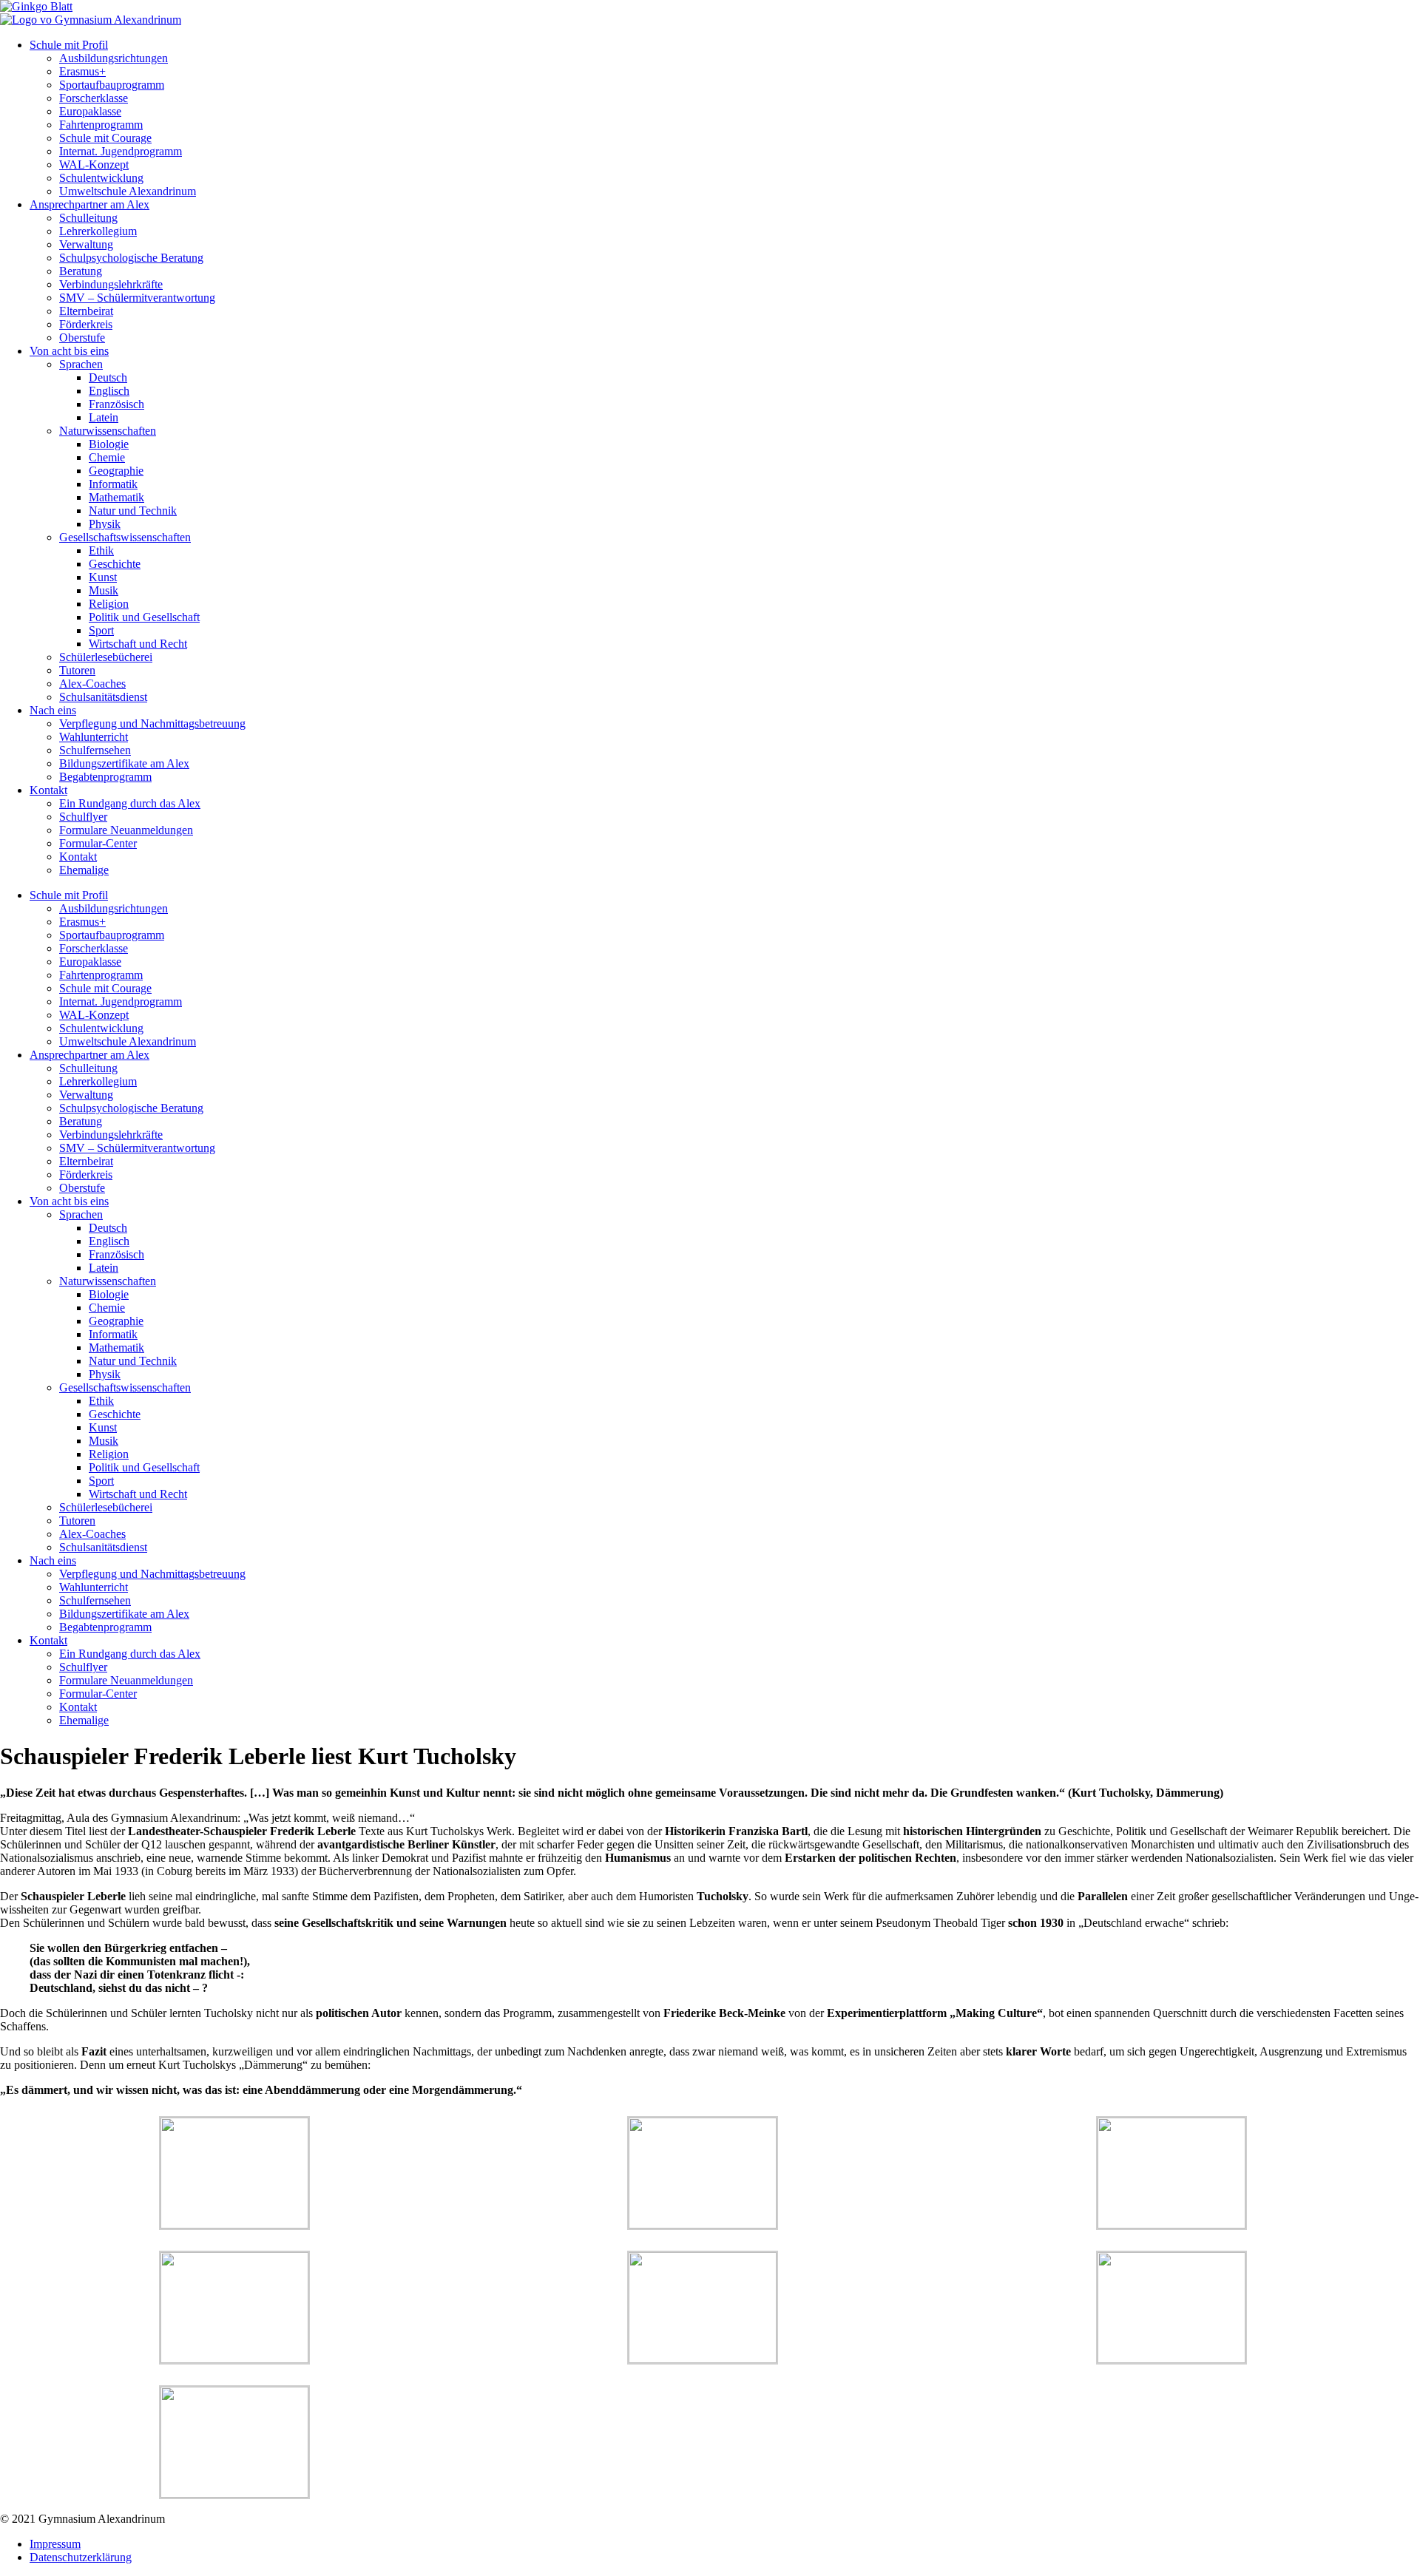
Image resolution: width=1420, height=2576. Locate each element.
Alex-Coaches (92, 684)
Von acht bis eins (69, 351)
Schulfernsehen (95, 750)
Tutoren (77, 670)
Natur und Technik (133, 511)
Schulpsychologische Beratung (131, 258)
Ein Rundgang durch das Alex (130, 803)
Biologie (109, 444)
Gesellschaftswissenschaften (125, 537)
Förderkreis (86, 324)
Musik (104, 590)
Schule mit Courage (105, 138)
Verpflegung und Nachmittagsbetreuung (152, 723)
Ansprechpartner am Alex (89, 204)
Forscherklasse (94, 98)
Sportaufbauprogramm (112, 85)
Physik (105, 524)
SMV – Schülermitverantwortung (137, 298)
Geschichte (115, 564)
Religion (109, 604)
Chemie (107, 457)
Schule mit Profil (69, 45)
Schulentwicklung (101, 178)
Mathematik (116, 497)
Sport (101, 630)
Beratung (81, 271)
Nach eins (53, 710)
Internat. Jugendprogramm (121, 151)
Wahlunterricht (94, 737)
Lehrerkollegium (98, 231)
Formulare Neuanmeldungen (126, 830)
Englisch (109, 391)
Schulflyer (83, 817)
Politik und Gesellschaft (144, 617)
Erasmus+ (82, 71)
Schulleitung (88, 218)
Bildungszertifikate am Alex (124, 763)
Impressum (55, 2544)
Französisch (116, 404)
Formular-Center (98, 843)
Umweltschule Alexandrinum (128, 191)
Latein (104, 417)
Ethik (101, 550)
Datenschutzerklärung (81, 2557)
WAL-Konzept (94, 165)
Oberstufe (82, 338)
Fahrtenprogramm (101, 125)
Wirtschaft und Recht (138, 644)
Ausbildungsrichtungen (114, 58)
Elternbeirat (86, 311)
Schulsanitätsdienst (103, 697)
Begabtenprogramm (105, 777)
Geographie (116, 471)
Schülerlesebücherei (106, 657)
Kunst (103, 577)
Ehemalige (84, 870)
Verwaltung (86, 244)
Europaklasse (90, 111)
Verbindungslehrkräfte (111, 284)
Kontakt (48, 790)
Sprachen (81, 364)
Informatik (113, 484)
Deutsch (108, 377)
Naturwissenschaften (108, 431)
